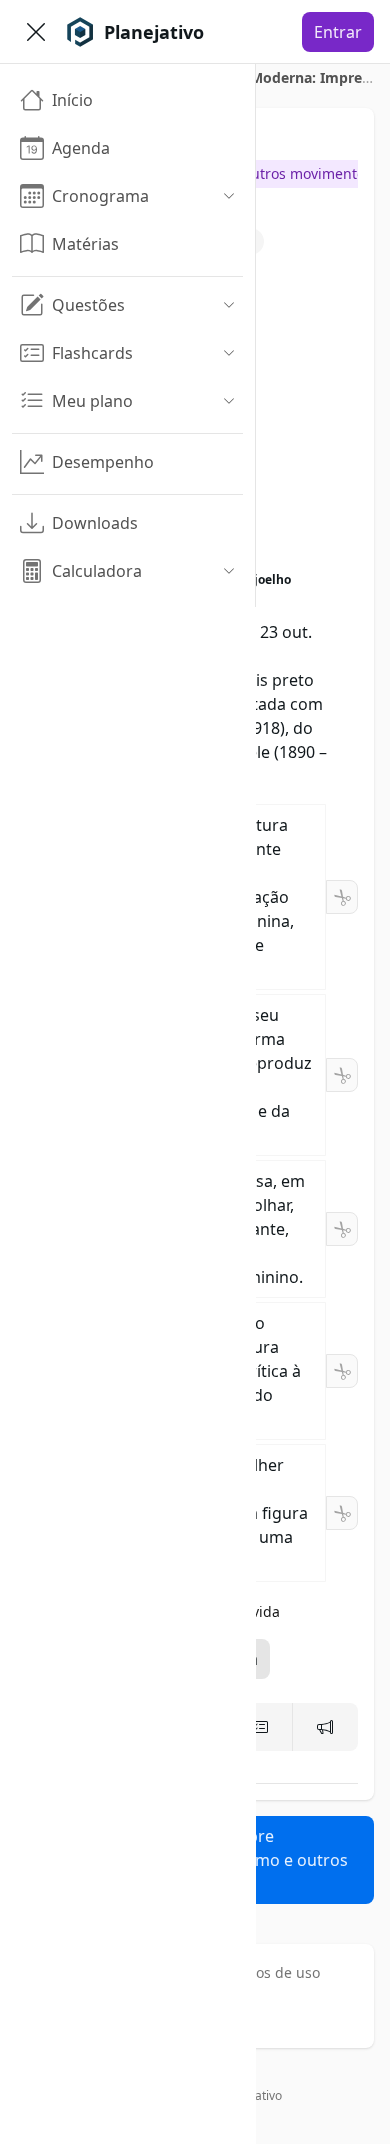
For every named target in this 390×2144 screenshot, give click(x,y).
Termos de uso (271, 1972)
